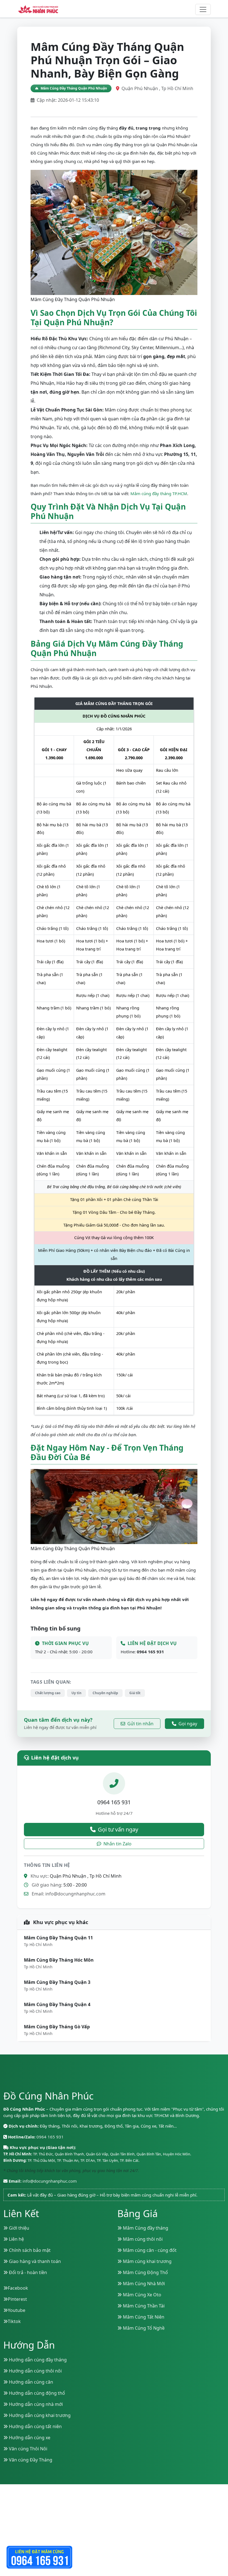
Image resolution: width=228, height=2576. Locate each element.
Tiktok (14, 2321)
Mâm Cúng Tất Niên (143, 2317)
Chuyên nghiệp (105, 1693)
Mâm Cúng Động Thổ (145, 2272)
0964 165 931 (150, 1652)
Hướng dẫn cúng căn (30, 2382)
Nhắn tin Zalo (117, 1844)
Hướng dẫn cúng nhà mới (35, 2404)
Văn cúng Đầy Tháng (30, 2460)
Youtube (17, 2310)
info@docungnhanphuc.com (75, 1894)
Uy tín (76, 1693)
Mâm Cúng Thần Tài (143, 2306)
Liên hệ (16, 2239)
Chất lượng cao (48, 1693)
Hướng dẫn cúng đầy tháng (37, 2360)
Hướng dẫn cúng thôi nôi (35, 2371)
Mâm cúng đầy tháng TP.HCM (159, 493)
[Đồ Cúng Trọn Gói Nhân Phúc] (38, 9)
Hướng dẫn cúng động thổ (36, 2393)
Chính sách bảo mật (29, 2250)
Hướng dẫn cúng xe (29, 2438)
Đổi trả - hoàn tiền (27, 2272)
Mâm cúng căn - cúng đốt (149, 2250)
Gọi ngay (188, 1724)
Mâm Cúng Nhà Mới (143, 2284)
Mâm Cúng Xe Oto (142, 2295)
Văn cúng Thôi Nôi (28, 2449)
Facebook (18, 2288)
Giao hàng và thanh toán (34, 2261)
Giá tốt (135, 1693)
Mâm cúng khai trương (147, 2261)
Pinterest (17, 2299)
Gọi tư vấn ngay (118, 1829)
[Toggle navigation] (203, 9)
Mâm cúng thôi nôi (142, 2239)
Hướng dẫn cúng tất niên (35, 2426)
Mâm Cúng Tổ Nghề (143, 2328)
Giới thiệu (18, 2228)
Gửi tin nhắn (140, 1724)
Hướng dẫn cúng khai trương (39, 2415)
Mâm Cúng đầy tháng (145, 2228)
